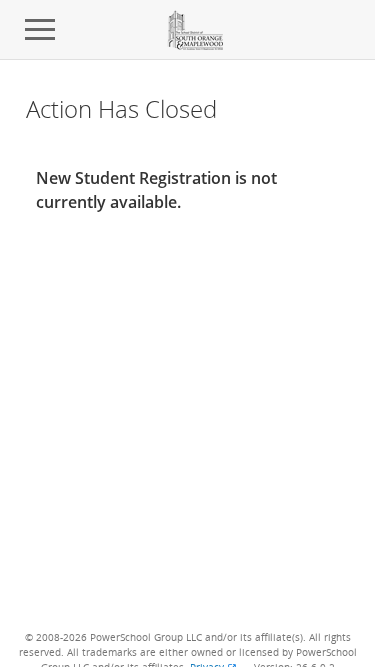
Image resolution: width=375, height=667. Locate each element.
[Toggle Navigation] (40, 30)
